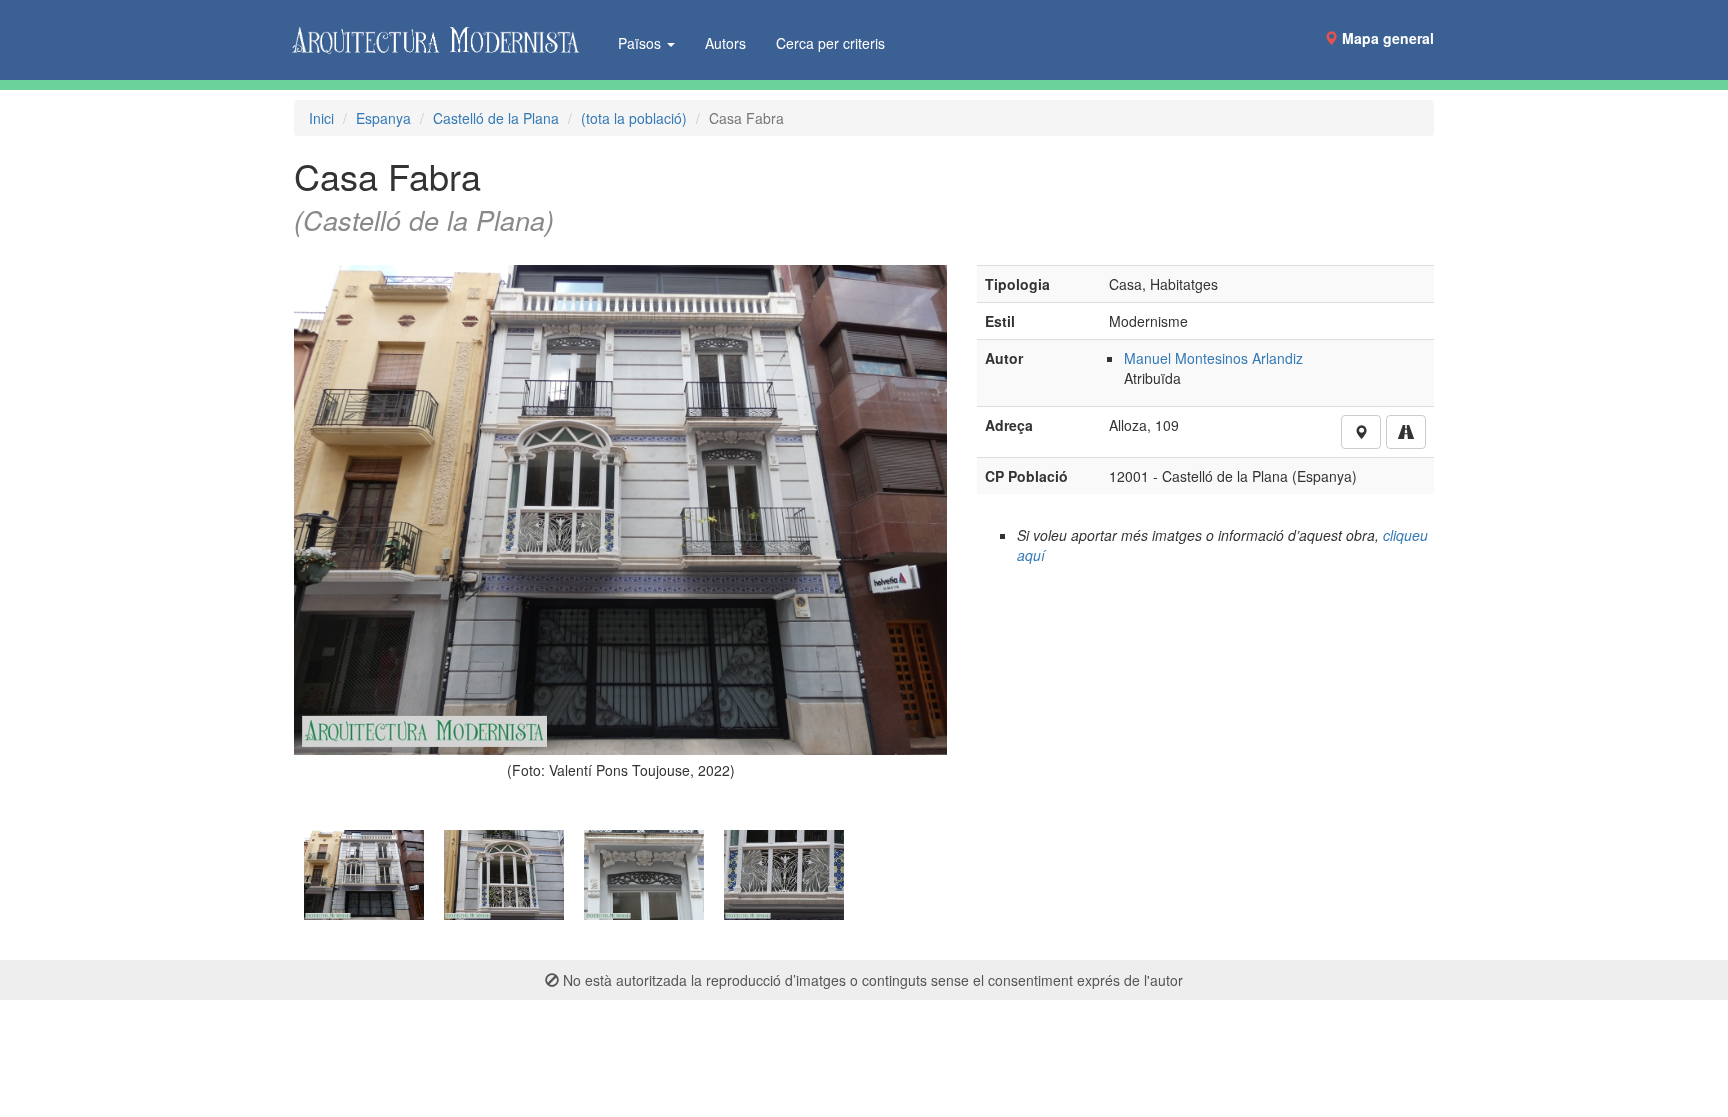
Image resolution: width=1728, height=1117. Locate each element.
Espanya (383, 118)
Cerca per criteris (830, 43)
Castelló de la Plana (496, 118)
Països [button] (641, 43)
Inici (321, 118)
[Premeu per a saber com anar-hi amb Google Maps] (1406, 432)
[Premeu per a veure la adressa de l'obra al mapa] (1361, 432)
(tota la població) (634, 118)
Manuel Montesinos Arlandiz (1213, 358)
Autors (725, 43)
